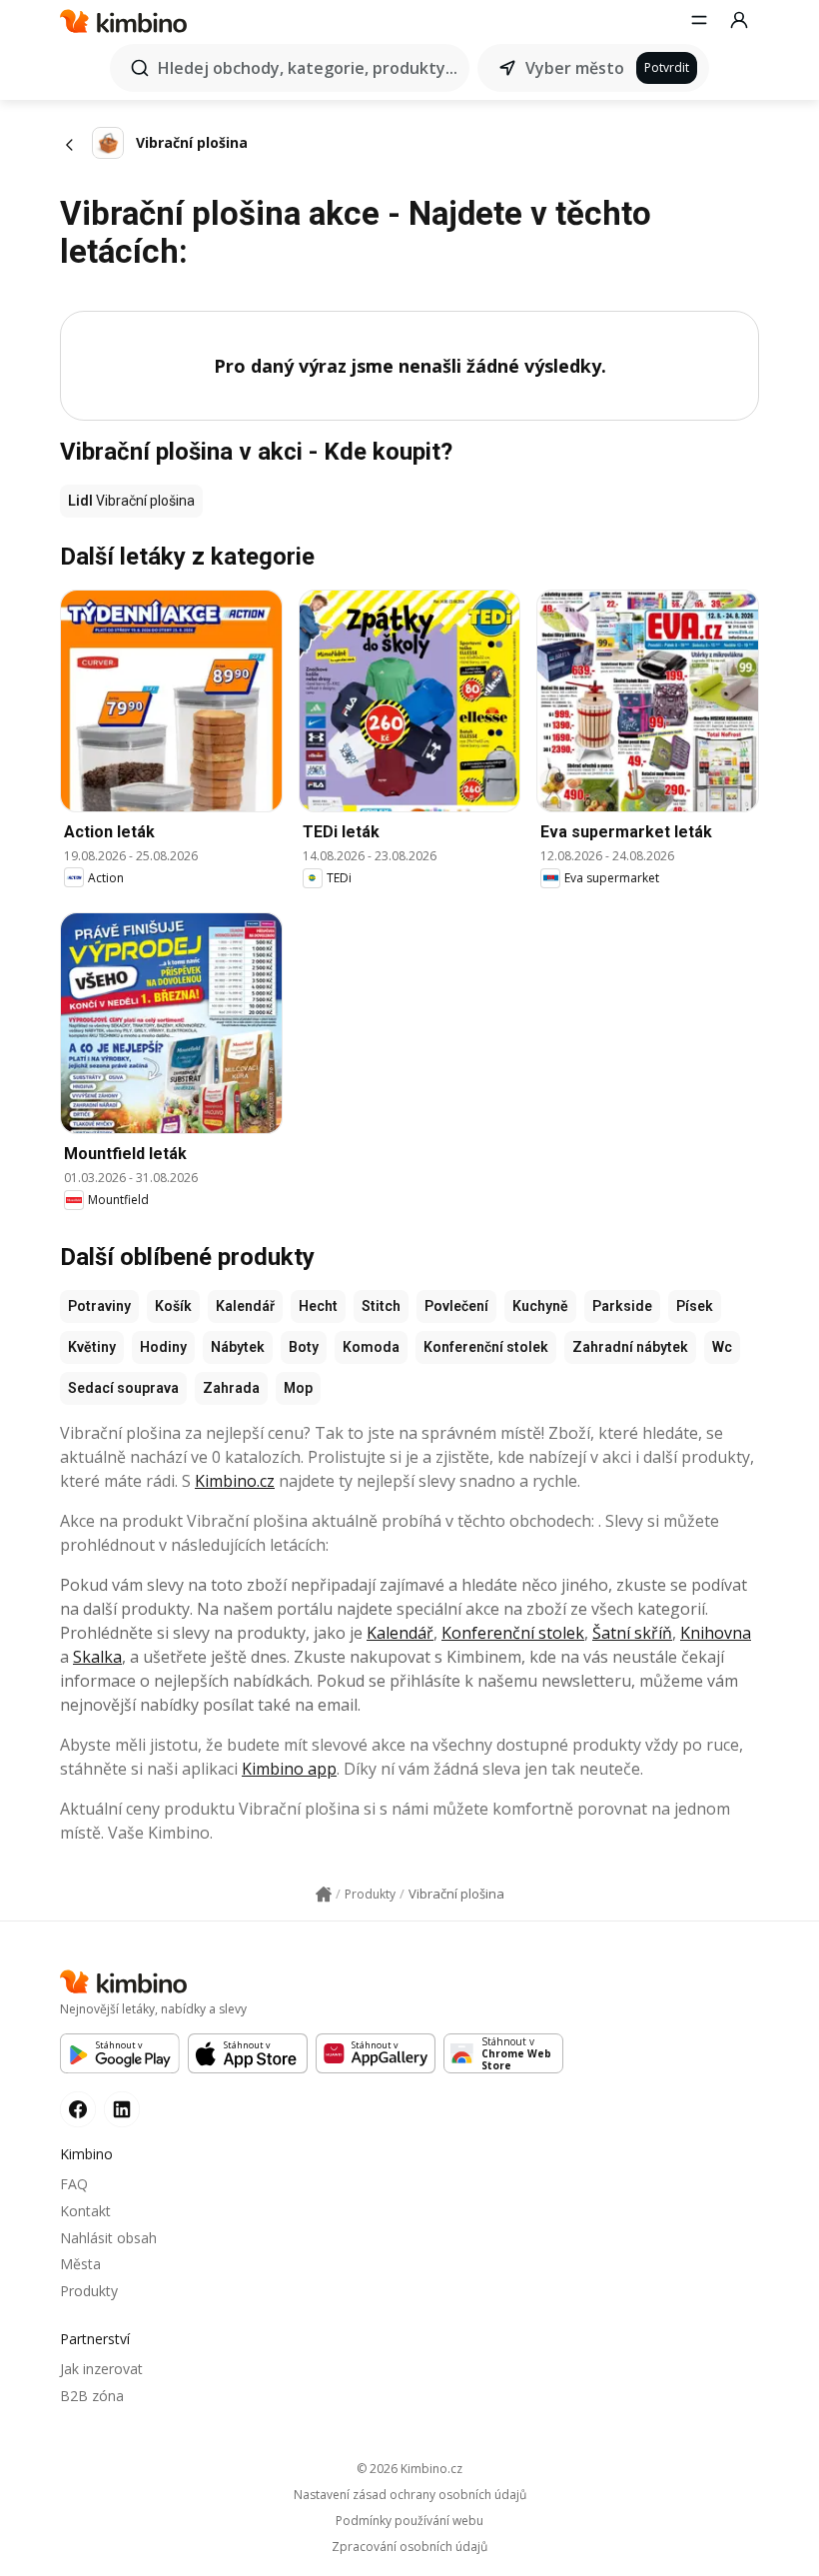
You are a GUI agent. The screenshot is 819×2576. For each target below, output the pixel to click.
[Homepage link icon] (324, 1895)
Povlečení (456, 1306)
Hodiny (163, 1347)
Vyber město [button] (575, 68)
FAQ (74, 2184)
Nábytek (238, 1347)
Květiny (92, 1347)
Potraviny (99, 1306)
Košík (173, 1306)
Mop (298, 1388)
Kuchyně (540, 1306)
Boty (304, 1347)
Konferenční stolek (486, 1347)
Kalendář (245, 1306)
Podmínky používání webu (409, 2521)
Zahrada (231, 1388)
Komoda (371, 1347)
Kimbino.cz (235, 1481)
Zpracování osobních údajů (409, 2547)
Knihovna (716, 1633)
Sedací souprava (123, 1388)
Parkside (622, 1306)
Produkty (89, 2291)
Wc (722, 1347)
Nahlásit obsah (108, 2238)
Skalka (97, 1657)
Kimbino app (289, 1769)
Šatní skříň (632, 1633)
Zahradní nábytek (630, 1347)
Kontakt (85, 2211)
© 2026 (409, 2469)
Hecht (318, 1306)
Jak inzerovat (101, 2369)
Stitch (381, 1306)
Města (80, 2264)
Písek (695, 1306)
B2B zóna (92, 2396)
